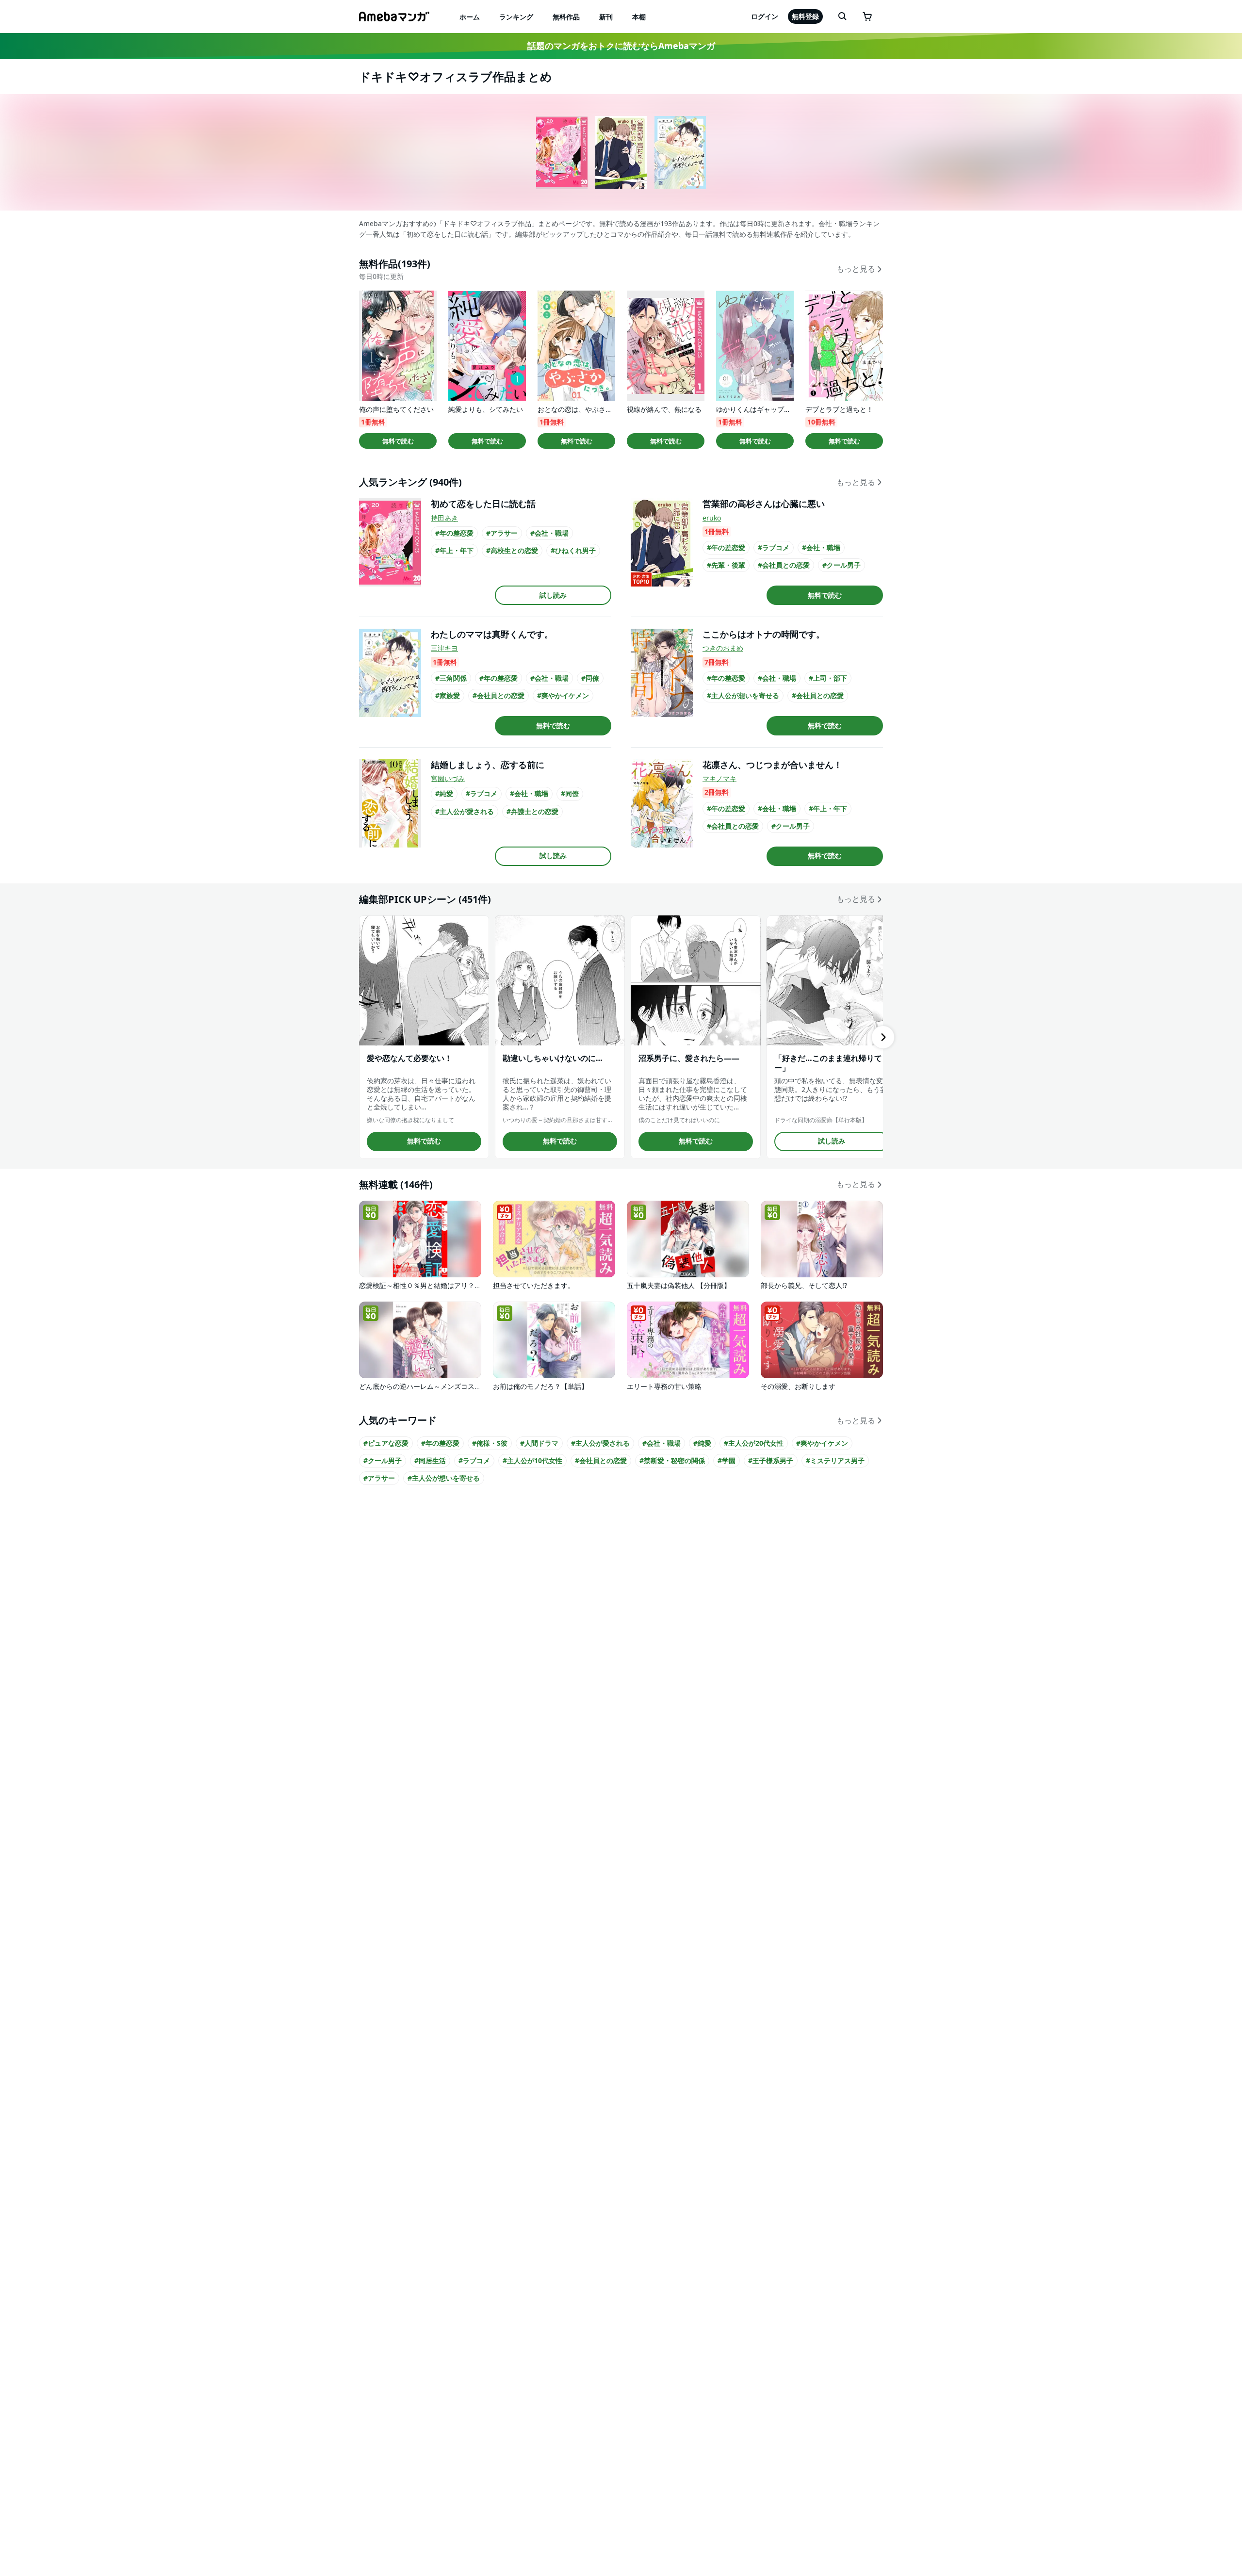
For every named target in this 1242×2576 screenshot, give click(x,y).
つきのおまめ (723, 648)
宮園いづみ (448, 778)
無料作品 (566, 17)
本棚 (639, 17)
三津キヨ (444, 648)
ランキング (516, 17)
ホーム (470, 17)
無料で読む (398, 441)
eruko (712, 518)
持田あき (444, 518)
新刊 (606, 17)
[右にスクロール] (883, 1037)
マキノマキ (719, 778)
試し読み (553, 595)
